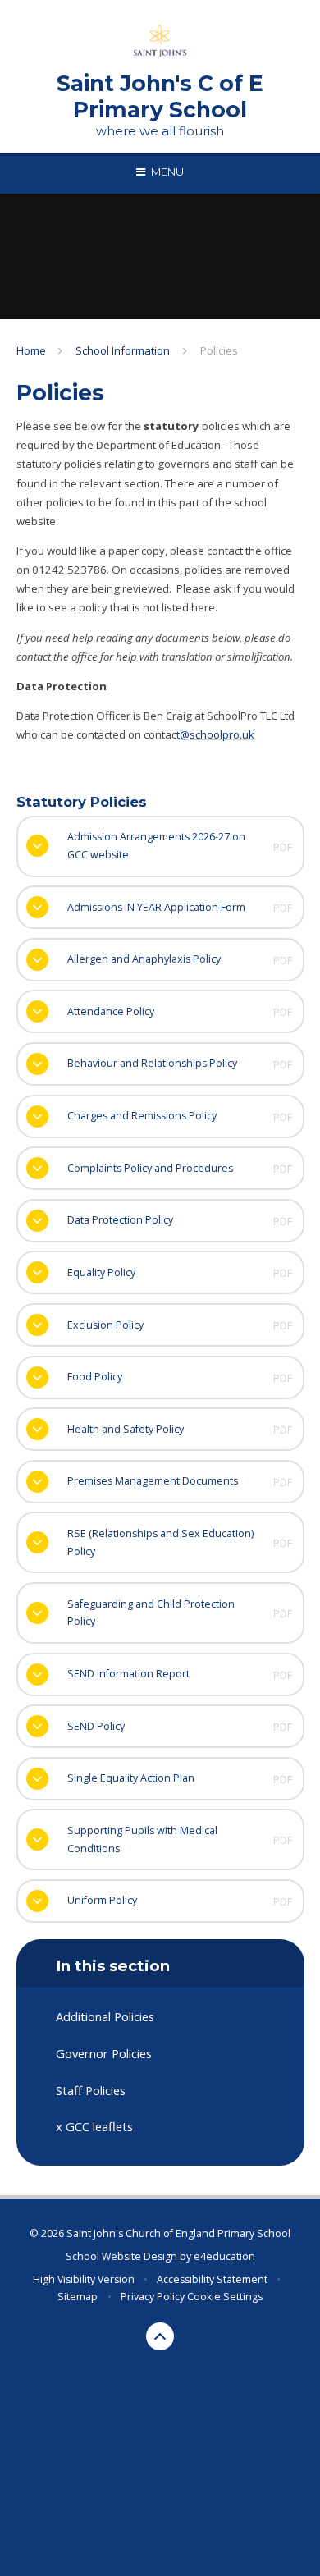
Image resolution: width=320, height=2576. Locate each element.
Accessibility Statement (212, 2279)
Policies (219, 350)
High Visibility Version (84, 2279)
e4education (224, 2256)
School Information (123, 350)
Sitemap (78, 2297)
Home (31, 350)
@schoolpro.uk (217, 734)
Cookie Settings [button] (225, 2297)
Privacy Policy (153, 2297)
